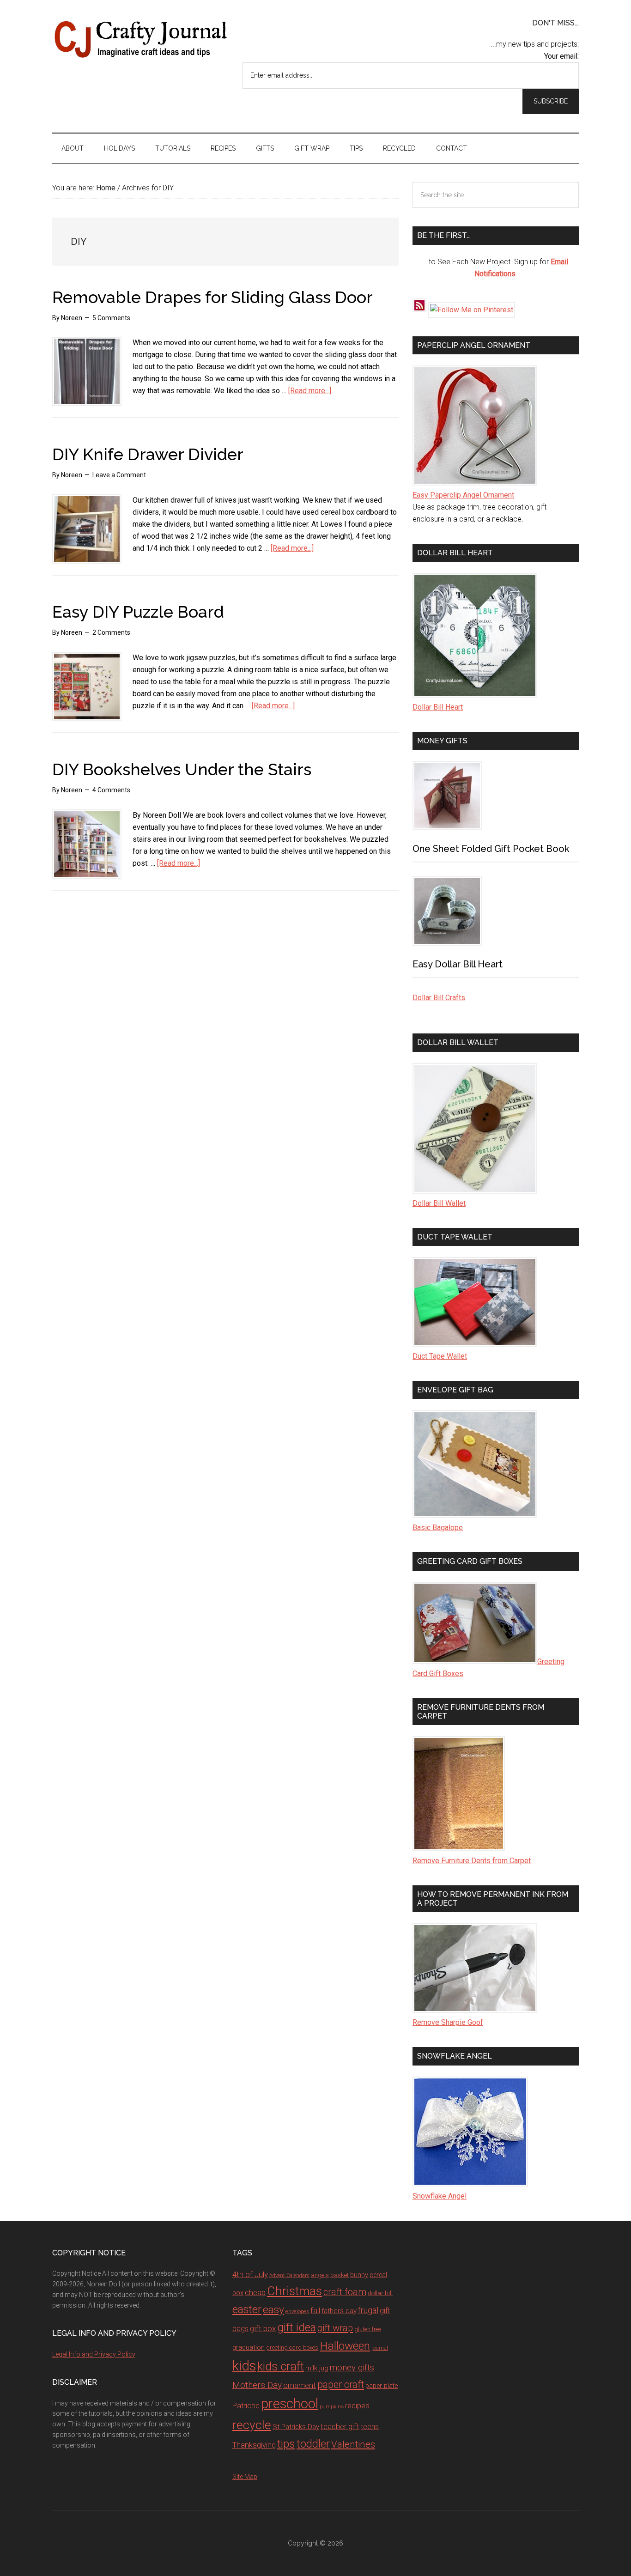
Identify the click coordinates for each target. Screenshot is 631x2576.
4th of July (250, 2274)
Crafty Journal (140, 39)
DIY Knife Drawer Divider (148, 454)
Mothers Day (257, 2385)
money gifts (352, 2368)
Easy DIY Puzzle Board (138, 612)
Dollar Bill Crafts (439, 998)
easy (273, 2310)
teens (370, 2427)
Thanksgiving (254, 2445)
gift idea (297, 2327)
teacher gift (340, 2426)
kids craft (281, 2366)
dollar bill (380, 2293)
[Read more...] (310, 391)
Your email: (561, 56)
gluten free (368, 2329)
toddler (313, 2444)
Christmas (294, 2291)
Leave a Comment (119, 475)
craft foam (345, 2292)
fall (315, 2310)
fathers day (339, 2311)
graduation (249, 2347)
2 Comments (111, 632)
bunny (359, 2275)
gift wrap (335, 2328)
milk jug (317, 2368)
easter (247, 2309)
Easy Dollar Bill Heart (458, 964)
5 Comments (111, 318)
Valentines (353, 2444)
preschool (290, 2404)
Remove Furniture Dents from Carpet (472, 1861)
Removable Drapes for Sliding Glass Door (212, 297)
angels (320, 2275)
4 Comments (111, 790)
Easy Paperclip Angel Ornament (463, 495)
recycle (252, 2425)
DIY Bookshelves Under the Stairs (182, 769)
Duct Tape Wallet (440, 1356)
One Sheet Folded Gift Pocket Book (491, 849)
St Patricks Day (296, 2427)
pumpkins (332, 2406)
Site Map (245, 2477)
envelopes (297, 2311)
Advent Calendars (289, 2275)
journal (380, 2348)
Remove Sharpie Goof (448, 2022)
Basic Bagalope (438, 1528)
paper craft (341, 2385)
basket (340, 2275)
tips (286, 2444)
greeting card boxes (292, 2348)
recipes (357, 2406)
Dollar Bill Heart (438, 707)
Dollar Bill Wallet (439, 1203)
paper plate (382, 2386)
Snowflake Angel (440, 2196)
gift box (263, 2328)
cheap (255, 2292)
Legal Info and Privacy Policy (94, 2354)
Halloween (345, 2346)
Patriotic (246, 2406)
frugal (368, 2310)
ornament (300, 2385)
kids (244, 2366)
